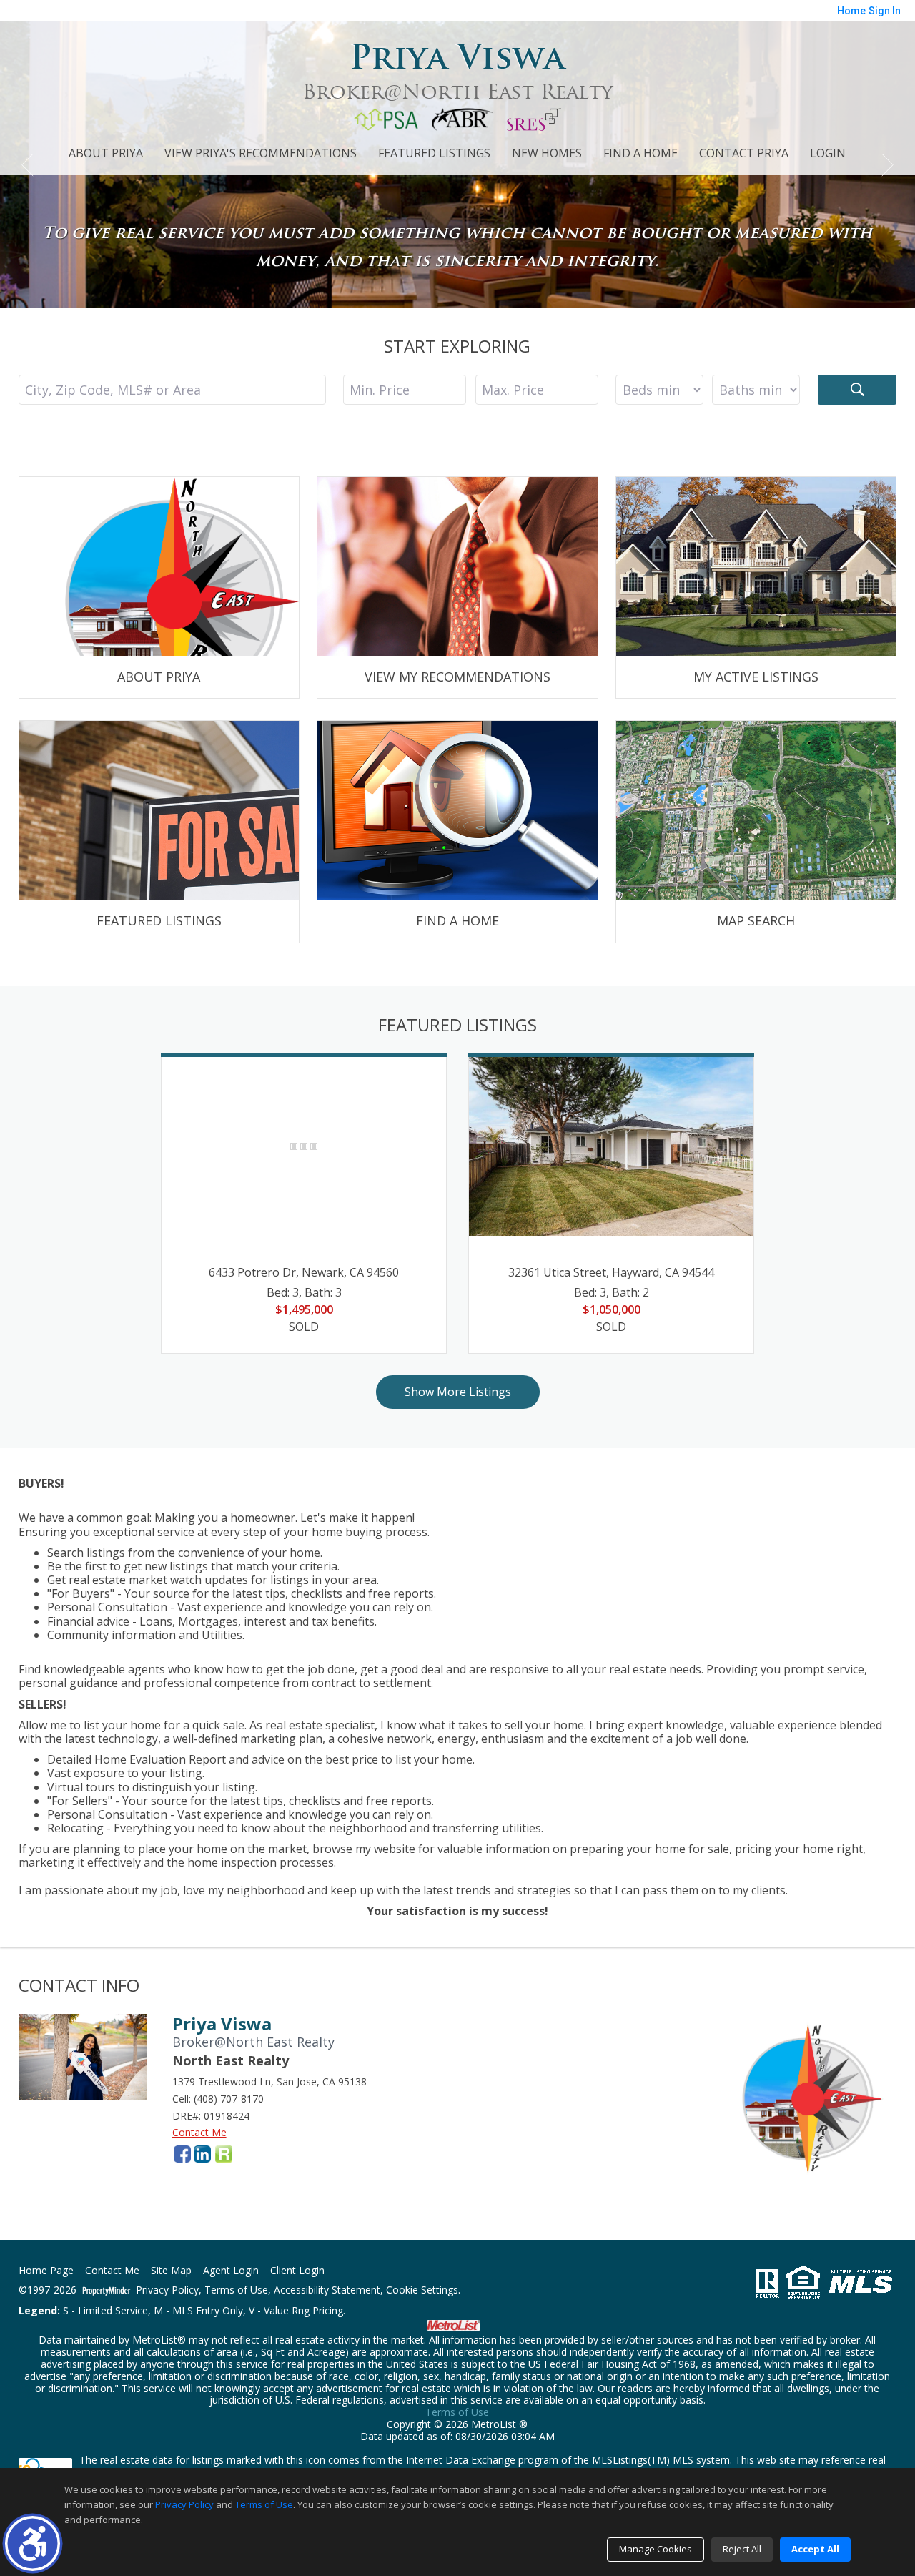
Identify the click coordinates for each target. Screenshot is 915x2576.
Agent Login (231, 2271)
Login (828, 153)
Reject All (742, 2549)
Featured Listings (434, 153)
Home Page (46, 2271)
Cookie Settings (422, 2290)
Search (857, 390)
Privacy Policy (167, 2290)
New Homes (547, 153)
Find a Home (640, 153)
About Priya (106, 153)
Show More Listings (458, 1392)
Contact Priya (744, 153)
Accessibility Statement (327, 2290)
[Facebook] (182, 2154)
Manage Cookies (656, 2549)
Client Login (297, 2271)
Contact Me (199, 2132)
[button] (33, 2543)
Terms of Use (236, 2290)
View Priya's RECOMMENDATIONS (261, 153)
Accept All (815, 2549)
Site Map (171, 2271)
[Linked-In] (202, 2154)
